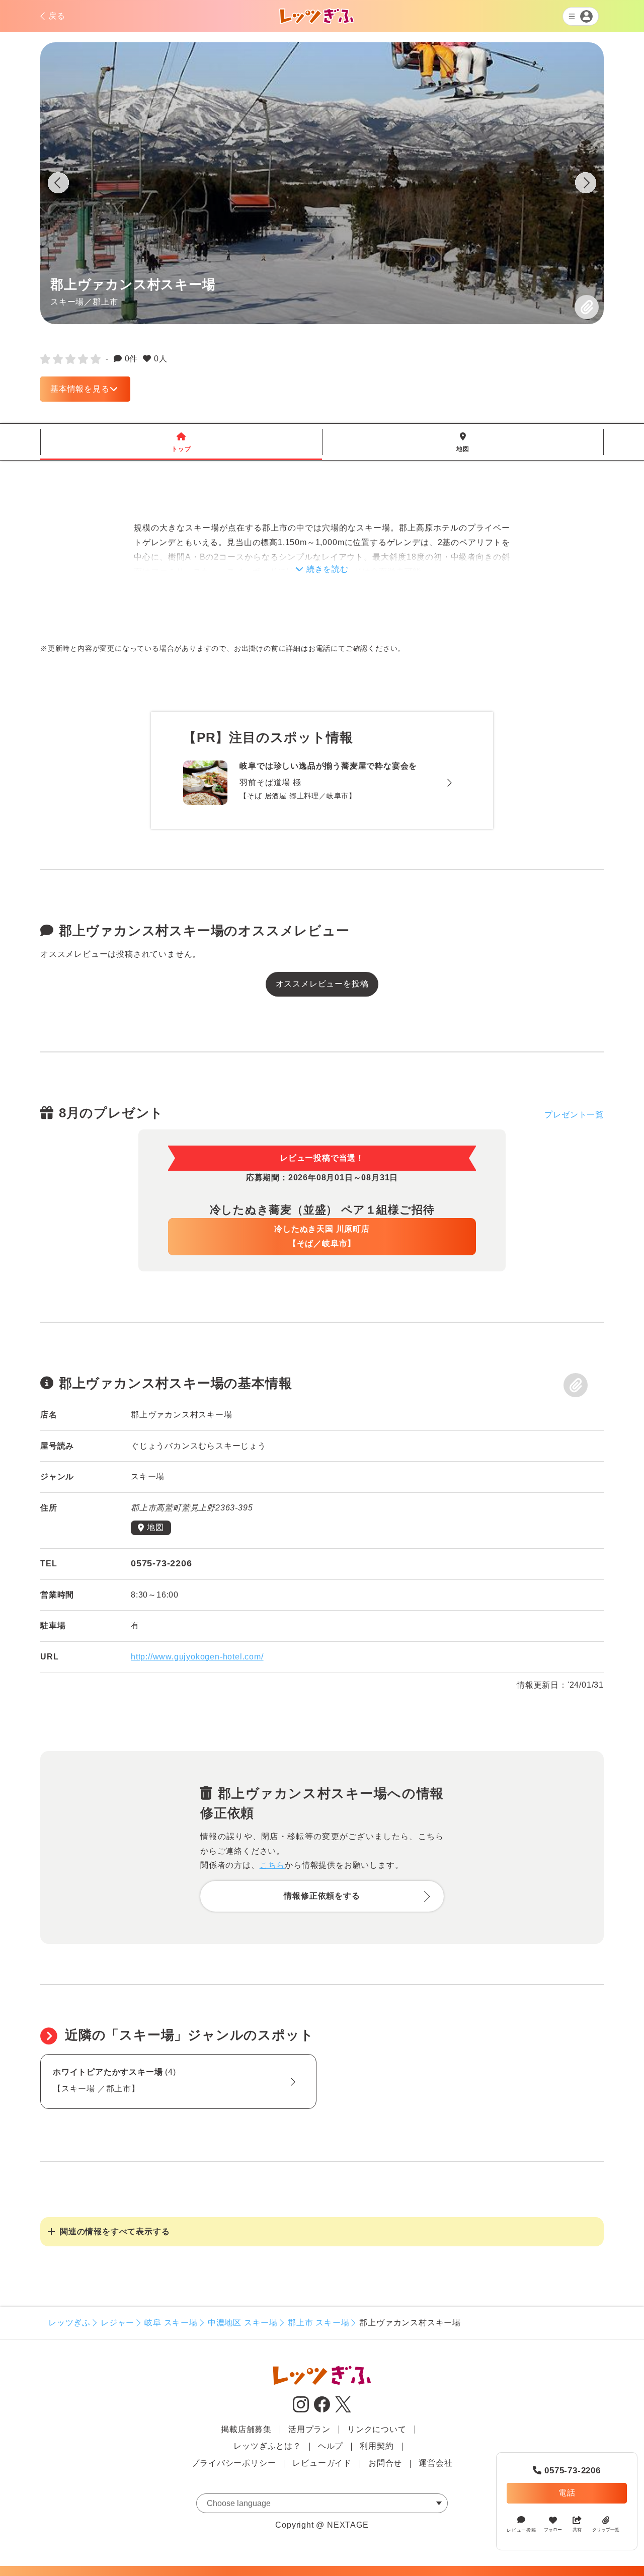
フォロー (553, 2530)
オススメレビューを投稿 (322, 984)
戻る (57, 16)
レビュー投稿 (521, 2530)
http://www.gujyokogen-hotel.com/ (197, 1657)
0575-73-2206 (567, 2471)
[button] (586, 185)
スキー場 (67, 301)
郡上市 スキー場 (318, 2323)
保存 (587, 307)
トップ (181, 442)
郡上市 (105, 301)
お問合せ (385, 2463)
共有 (577, 2530)
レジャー (117, 2323)
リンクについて (377, 2429)
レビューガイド (322, 2463)
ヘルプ (331, 2446)
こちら (272, 1865)
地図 (463, 442)
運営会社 (435, 2463)
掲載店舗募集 (246, 2429)
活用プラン (309, 2429)
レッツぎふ (69, 2323)
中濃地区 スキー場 (243, 2323)
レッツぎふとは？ (267, 2446)
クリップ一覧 (606, 2530)
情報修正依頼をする (322, 1896)
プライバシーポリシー (233, 2463)
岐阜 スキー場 (171, 2323)
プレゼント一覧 (574, 1115)
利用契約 (377, 2446)
